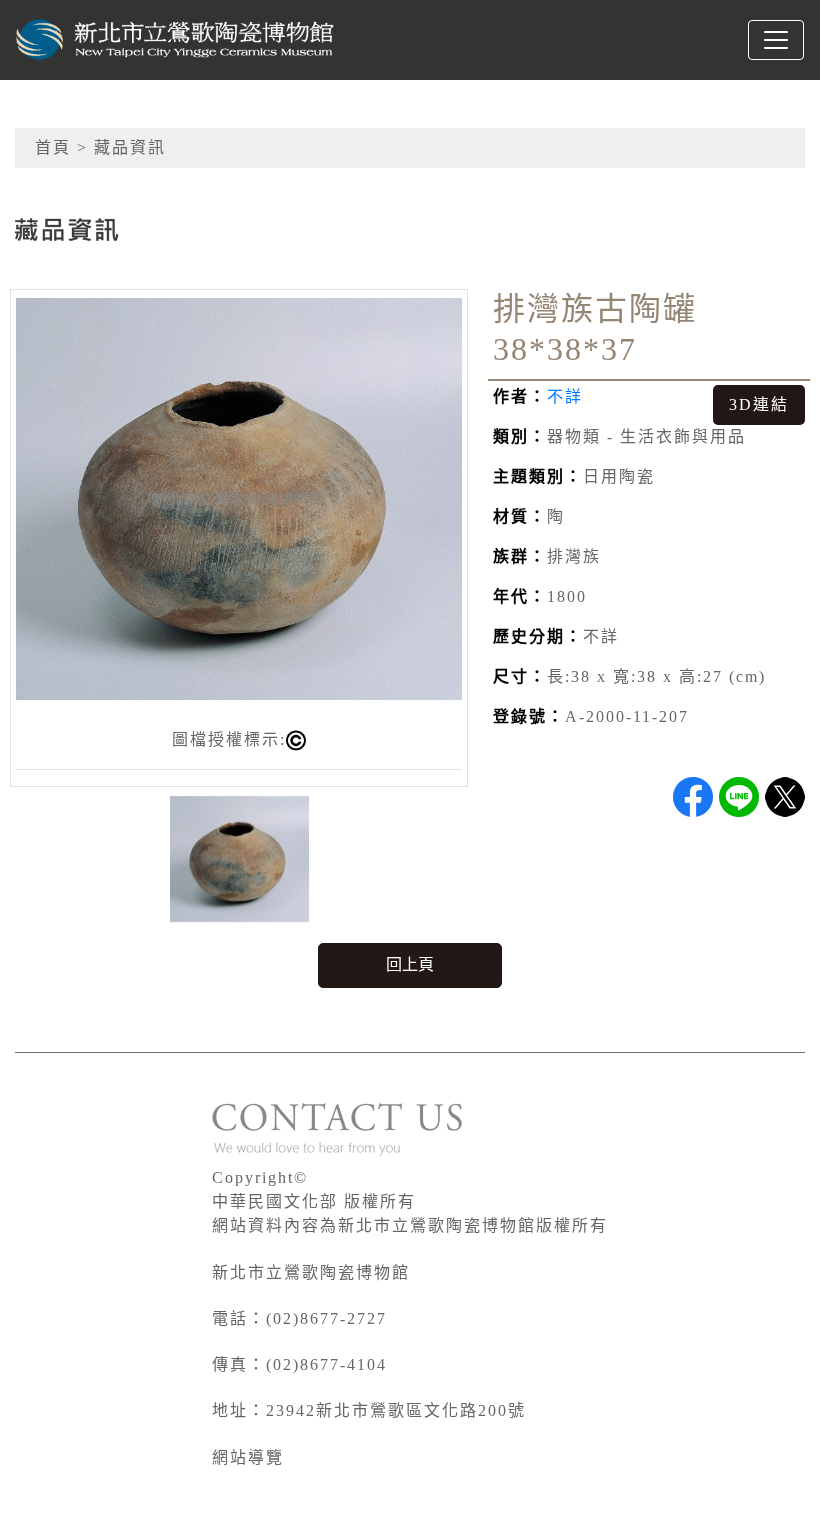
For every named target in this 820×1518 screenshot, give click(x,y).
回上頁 (410, 964)
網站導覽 (248, 1457)
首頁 (53, 147)
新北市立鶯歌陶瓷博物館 (311, 1272)
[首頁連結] (176, 40)
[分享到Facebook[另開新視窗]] (693, 797)
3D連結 (759, 404)
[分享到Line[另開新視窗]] (739, 797)
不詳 (565, 396)
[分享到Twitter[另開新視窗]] (785, 797)
